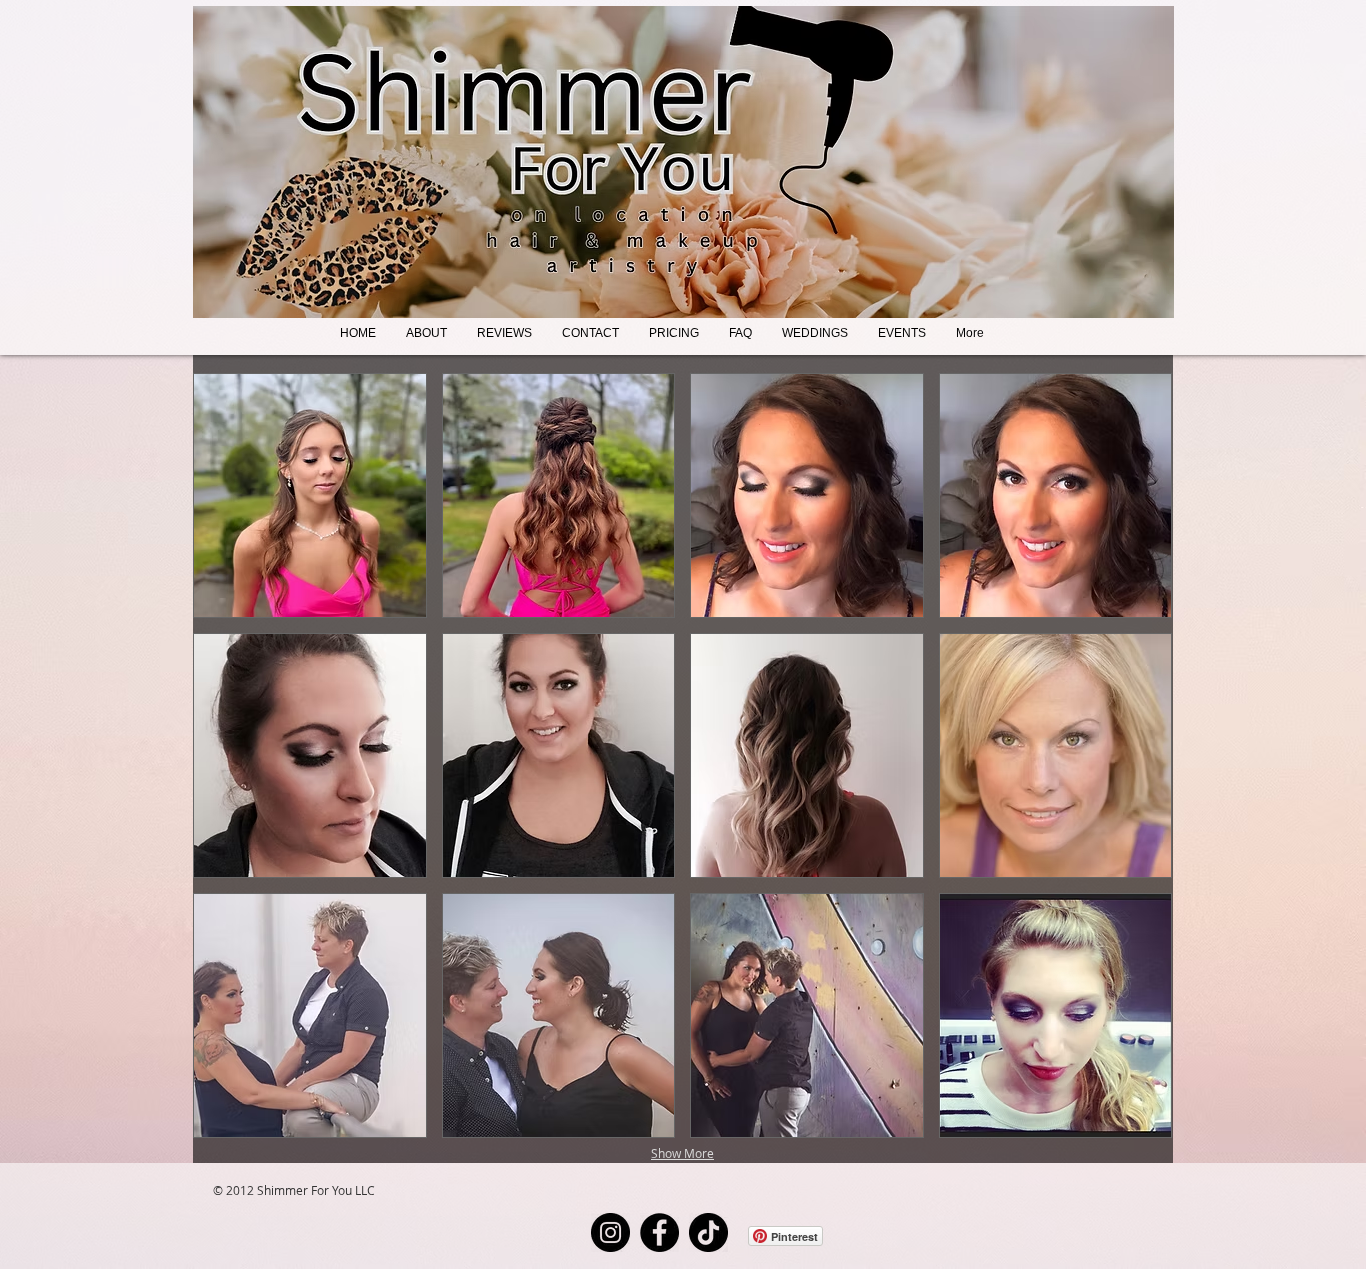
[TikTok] (708, 1232)
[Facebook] (659, 1232)
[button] (310, 495)
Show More (682, 1153)
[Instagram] (610, 1232)
